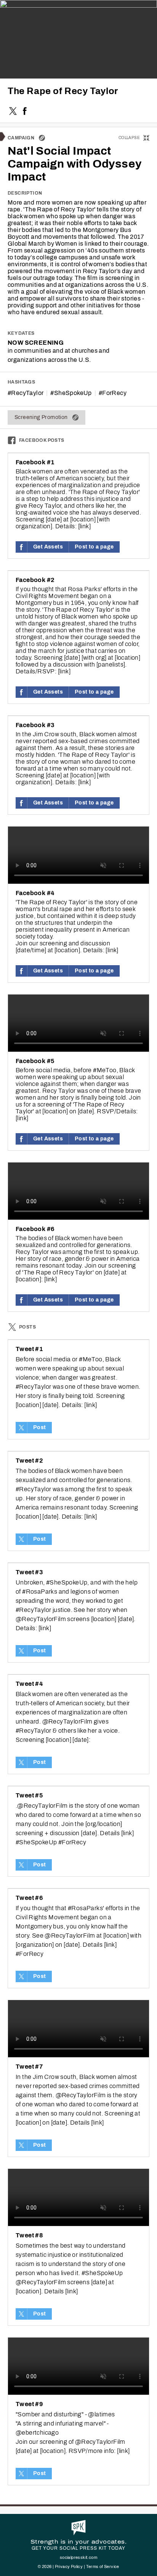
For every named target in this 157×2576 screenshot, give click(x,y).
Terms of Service (103, 2566)
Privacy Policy (69, 2566)
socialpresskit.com (78, 2557)
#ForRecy (113, 393)
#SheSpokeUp (71, 393)
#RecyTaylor (26, 393)
